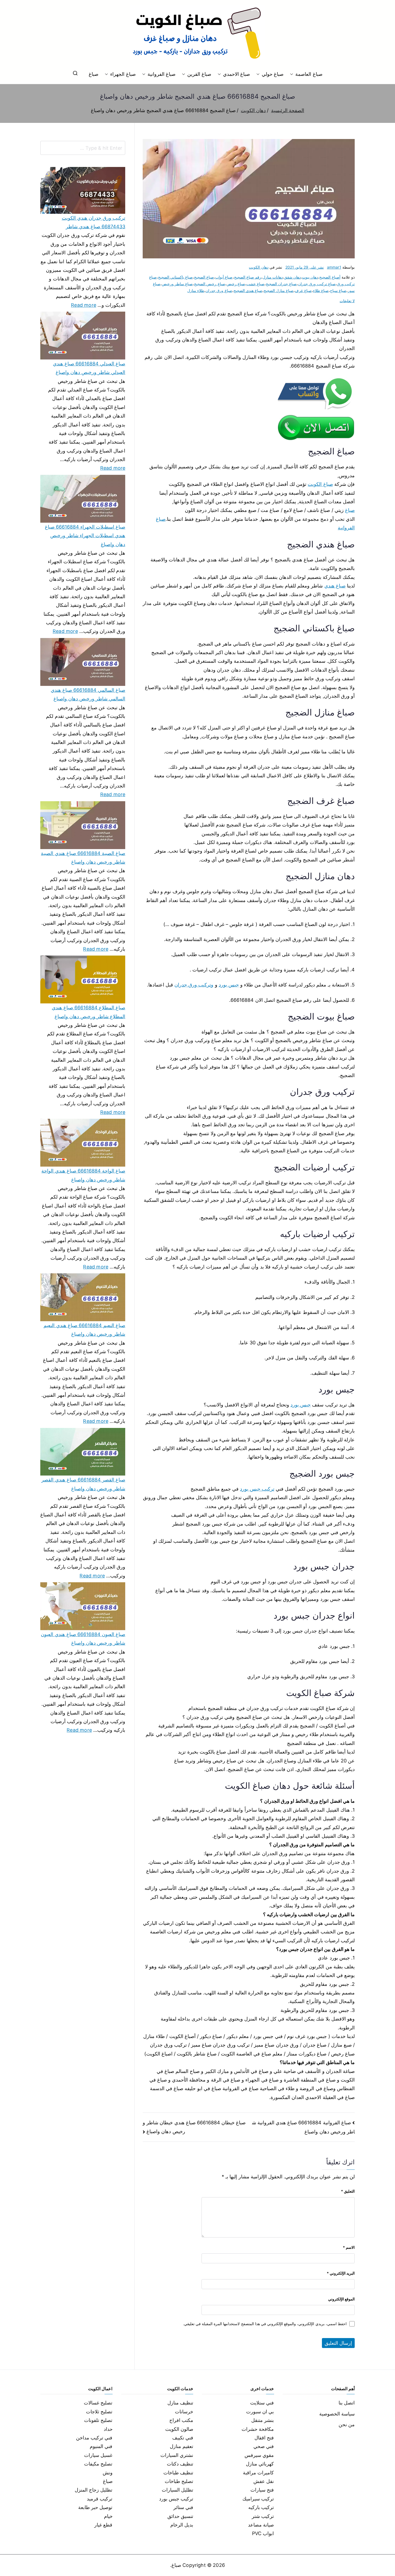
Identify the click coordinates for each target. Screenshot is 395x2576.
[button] (293, 74)
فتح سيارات (262, 2490)
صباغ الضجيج (204, 277)
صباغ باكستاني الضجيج (175, 277)
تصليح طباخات (179, 2481)
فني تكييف (183, 2438)
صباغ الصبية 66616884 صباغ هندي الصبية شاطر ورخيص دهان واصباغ (83, 858)
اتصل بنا (347, 2403)
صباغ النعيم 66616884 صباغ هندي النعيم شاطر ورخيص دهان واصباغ (84, 1330)
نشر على (305, 267)
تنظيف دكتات (180, 2464)
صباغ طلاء (321, 291)
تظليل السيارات (177, 2490)
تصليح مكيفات (98, 2464)
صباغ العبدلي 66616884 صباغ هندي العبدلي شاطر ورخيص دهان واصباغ (89, 368)
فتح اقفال (264, 2438)
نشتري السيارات (177, 2455)
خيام (108, 2516)
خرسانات (184, 2412)
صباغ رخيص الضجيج (209, 284)
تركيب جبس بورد (257, 1489)
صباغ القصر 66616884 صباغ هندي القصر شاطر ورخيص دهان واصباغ (83, 1484)
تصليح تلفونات (98, 2420)
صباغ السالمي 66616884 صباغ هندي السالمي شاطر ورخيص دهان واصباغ (88, 694)
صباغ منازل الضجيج (279, 291)
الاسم (349, 2247)
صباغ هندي (335, 586)
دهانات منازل (273, 277)
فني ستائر (183, 2507)
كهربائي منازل (260, 2464)
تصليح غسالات (98, 2403)
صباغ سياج (338, 291)
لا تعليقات (347, 301)
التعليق (348, 2191)
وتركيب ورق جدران (194, 985)
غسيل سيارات (98, 2455)
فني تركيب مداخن (94, 2438)
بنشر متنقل (263, 2420)
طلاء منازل (196, 291)
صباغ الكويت (320, 484)
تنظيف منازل (180, 2403)
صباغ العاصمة (309, 74)
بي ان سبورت (260, 2412)
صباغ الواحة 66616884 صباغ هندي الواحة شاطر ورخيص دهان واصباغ (83, 1175)
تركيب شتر (263, 2516)
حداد (108, 2429)
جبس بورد (229, 985)
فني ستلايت (262, 2403)
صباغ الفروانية (161, 74)
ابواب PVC (263, 2533)
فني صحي (264, 2446)
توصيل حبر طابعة (95, 2507)
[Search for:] (83, 148)
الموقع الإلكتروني (341, 2299)
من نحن (347, 2424)
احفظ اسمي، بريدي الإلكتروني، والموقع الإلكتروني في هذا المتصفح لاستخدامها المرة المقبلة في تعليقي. (265, 2324)
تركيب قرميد (100, 2499)
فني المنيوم (101, 2446)
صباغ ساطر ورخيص (177, 284)
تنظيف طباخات (178, 2473)
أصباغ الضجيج (330, 277)
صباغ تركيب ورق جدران (317, 284)
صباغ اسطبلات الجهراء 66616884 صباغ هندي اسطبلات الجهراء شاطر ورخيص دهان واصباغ (85, 536)
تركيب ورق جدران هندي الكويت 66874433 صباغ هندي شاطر (94, 222)
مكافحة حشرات (258, 2429)
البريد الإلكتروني (341, 2273)
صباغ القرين (199, 74)
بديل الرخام (182, 2525)
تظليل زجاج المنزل (94, 2490)
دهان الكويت (258, 267)
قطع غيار (103, 2525)
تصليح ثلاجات (99, 2412)
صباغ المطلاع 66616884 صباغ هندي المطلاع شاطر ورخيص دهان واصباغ (89, 1012)
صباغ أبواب (224, 277)
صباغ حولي (273, 74)
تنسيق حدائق (180, 2516)
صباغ (94, 74)
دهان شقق (292, 277)
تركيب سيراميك (258, 2499)
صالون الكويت (179, 2429)
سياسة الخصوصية (337, 2414)
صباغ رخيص (236, 284)
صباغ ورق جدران (219, 291)
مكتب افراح (181, 2420)
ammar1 (334, 267)
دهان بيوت (310, 277)
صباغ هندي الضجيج (248, 291)
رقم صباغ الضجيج (248, 277)
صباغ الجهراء (123, 74)
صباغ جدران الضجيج (281, 284)
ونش (108, 2473)
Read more (84, 304)
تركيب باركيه (261, 2507)
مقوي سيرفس (259, 2455)
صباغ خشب (255, 284)
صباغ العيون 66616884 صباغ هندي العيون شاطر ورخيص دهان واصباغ (83, 1639)
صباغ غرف (303, 291)
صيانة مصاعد (261, 2525)
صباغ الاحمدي (236, 74)
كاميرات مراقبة (258, 2473)
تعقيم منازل (182, 2446)
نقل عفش (264, 2481)
